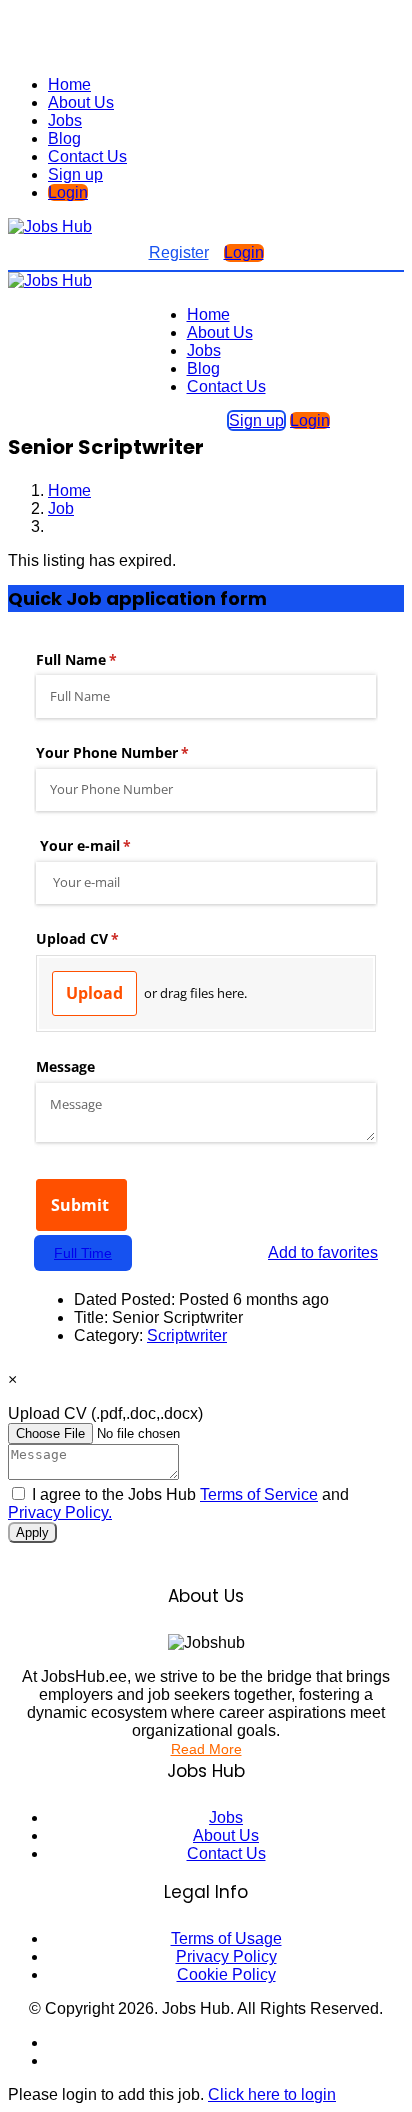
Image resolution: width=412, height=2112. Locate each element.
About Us (81, 102)
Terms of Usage (226, 1938)
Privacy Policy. (60, 1512)
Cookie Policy (226, 1974)
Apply (32, 1532)
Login (68, 192)
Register (179, 252)
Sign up (75, 174)
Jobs (65, 120)
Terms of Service (259, 1494)
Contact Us (87, 156)
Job (61, 508)
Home (69, 84)
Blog (64, 138)
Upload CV (105, 1413)
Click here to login (272, 2094)
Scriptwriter (187, 1335)
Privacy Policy (226, 1956)
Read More (206, 1749)
